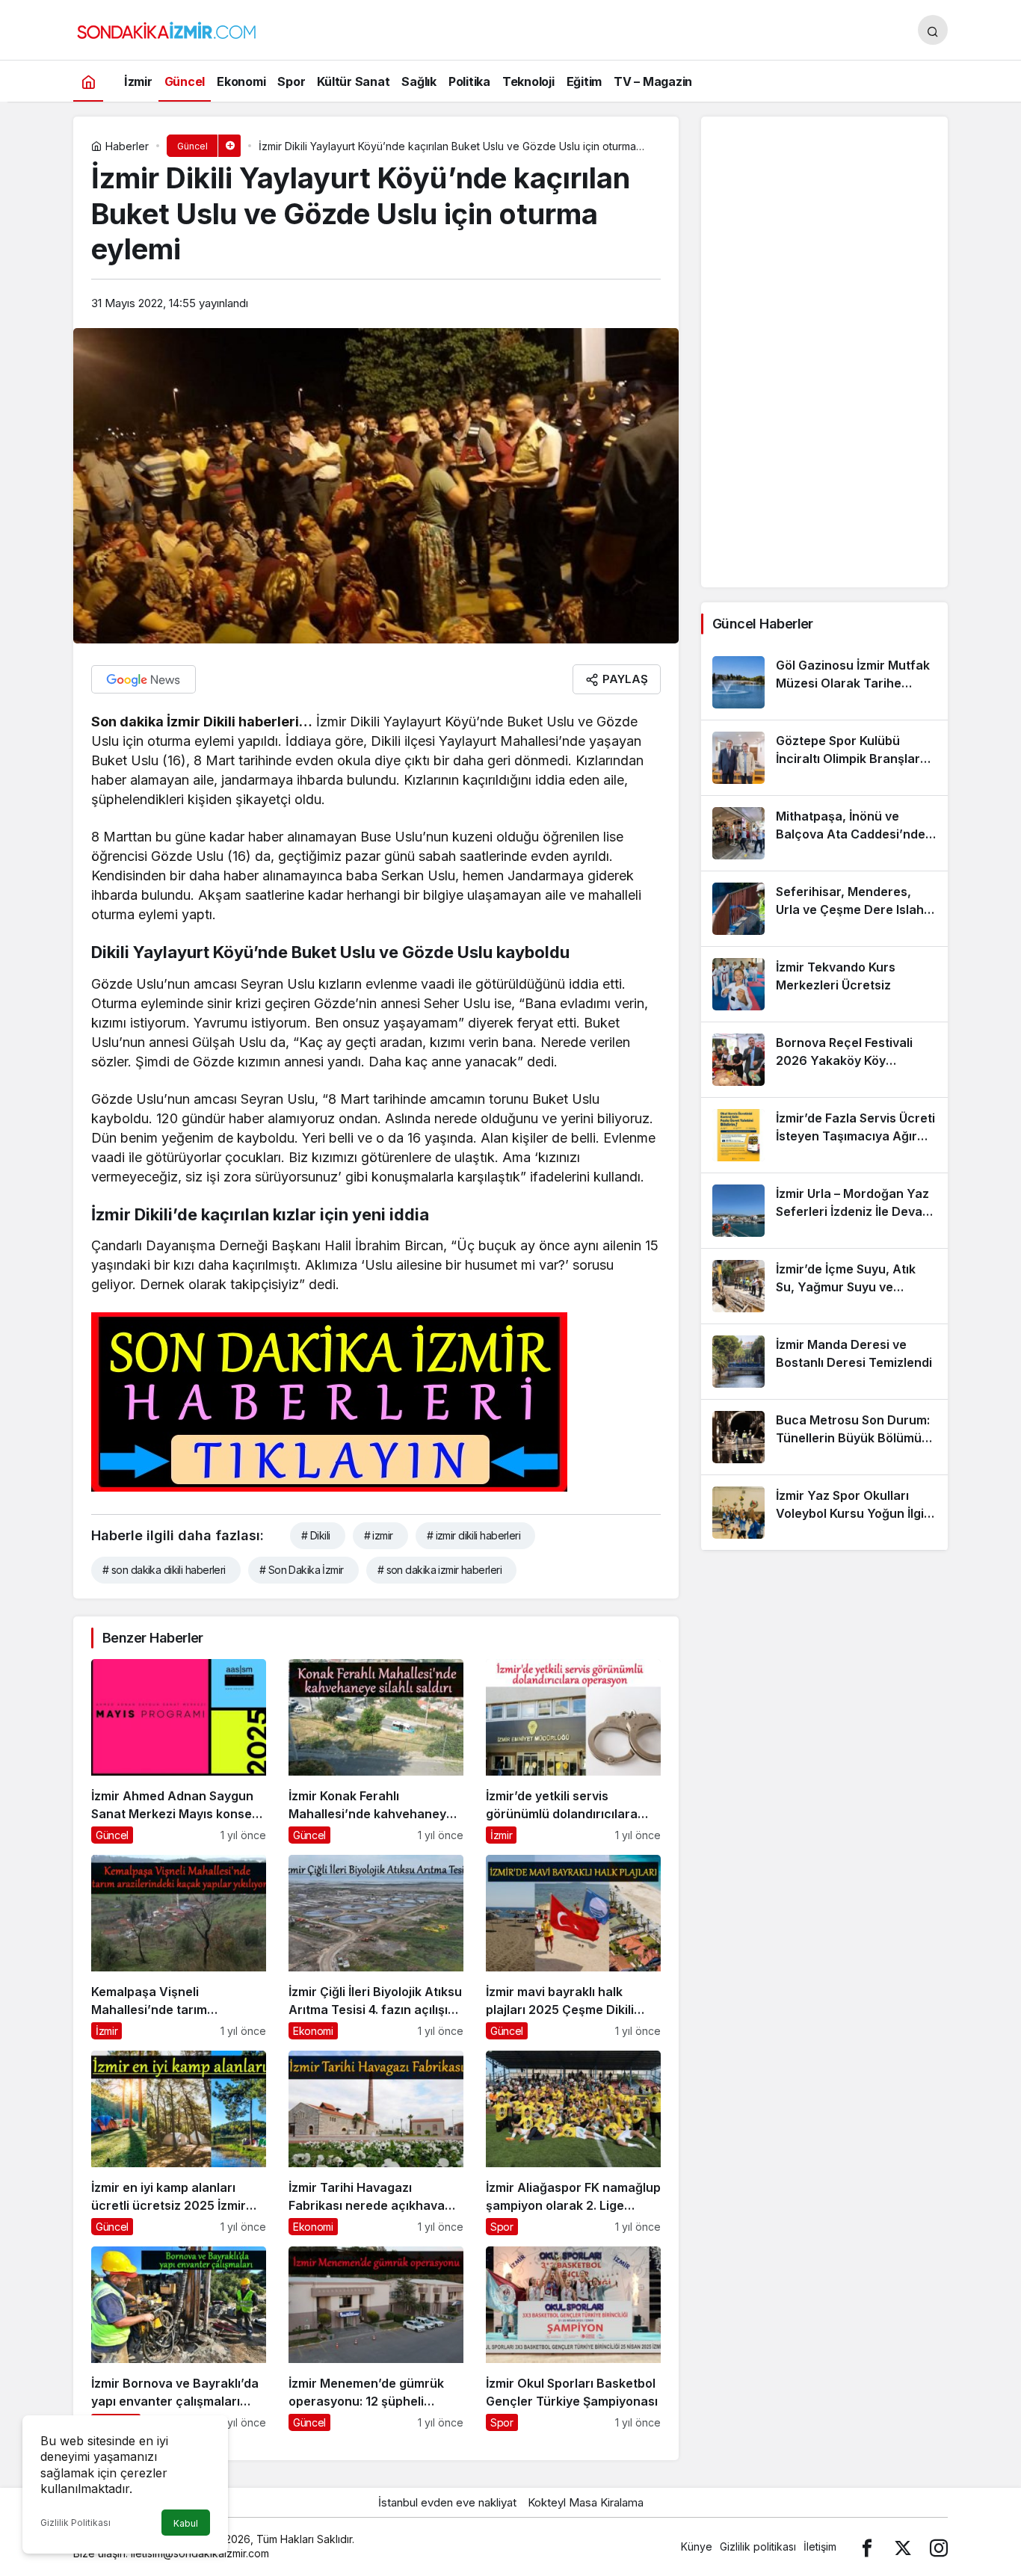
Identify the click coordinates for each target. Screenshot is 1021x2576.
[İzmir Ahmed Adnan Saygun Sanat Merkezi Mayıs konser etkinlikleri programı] (179, 1751)
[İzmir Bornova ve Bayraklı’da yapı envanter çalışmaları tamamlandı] (179, 2339)
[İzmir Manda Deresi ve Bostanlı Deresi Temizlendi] (824, 1362)
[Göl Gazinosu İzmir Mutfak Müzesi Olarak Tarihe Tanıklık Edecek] (824, 682)
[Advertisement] (824, 352)
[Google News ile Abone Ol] (144, 679)
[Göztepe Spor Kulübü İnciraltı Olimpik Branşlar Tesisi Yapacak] (824, 758)
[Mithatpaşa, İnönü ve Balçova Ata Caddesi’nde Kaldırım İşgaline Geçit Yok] (824, 833)
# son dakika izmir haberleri (439, 1570)
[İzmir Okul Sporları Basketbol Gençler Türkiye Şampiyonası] (573, 2339)
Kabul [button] (186, 2523)
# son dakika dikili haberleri (164, 1570)
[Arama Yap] (933, 30)
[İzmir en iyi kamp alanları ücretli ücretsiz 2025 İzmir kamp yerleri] (179, 2143)
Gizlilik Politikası (75, 2523)
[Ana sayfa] (88, 81)
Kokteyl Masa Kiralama (586, 2502)
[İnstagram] (939, 2546)
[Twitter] (903, 2546)
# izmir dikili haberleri (474, 1535)
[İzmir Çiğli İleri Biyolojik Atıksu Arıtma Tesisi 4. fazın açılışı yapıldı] (376, 1947)
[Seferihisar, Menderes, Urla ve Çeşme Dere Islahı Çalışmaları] (824, 909)
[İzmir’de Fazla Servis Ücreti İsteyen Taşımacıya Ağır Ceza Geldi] (824, 1135)
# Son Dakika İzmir (302, 1570)
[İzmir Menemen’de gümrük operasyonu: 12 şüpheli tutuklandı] (376, 2339)
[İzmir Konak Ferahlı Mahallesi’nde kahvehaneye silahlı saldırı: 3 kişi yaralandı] (376, 1751)
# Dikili (316, 1535)
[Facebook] (867, 2546)
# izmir (379, 1535)
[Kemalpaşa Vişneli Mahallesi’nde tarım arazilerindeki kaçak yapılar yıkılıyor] (179, 1947)
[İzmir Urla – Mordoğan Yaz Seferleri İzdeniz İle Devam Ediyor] (824, 1211)
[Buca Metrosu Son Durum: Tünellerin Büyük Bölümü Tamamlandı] (824, 1437)
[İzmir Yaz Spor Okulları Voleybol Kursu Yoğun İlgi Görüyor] (824, 1513)
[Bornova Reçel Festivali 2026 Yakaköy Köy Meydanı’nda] (824, 1060)
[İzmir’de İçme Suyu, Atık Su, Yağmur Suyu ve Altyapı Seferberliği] (824, 1286)
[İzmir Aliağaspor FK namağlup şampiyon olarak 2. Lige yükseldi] (573, 2143)
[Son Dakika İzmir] (167, 28)
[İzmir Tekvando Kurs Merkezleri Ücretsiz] (824, 984)
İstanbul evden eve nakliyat (447, 2502)
